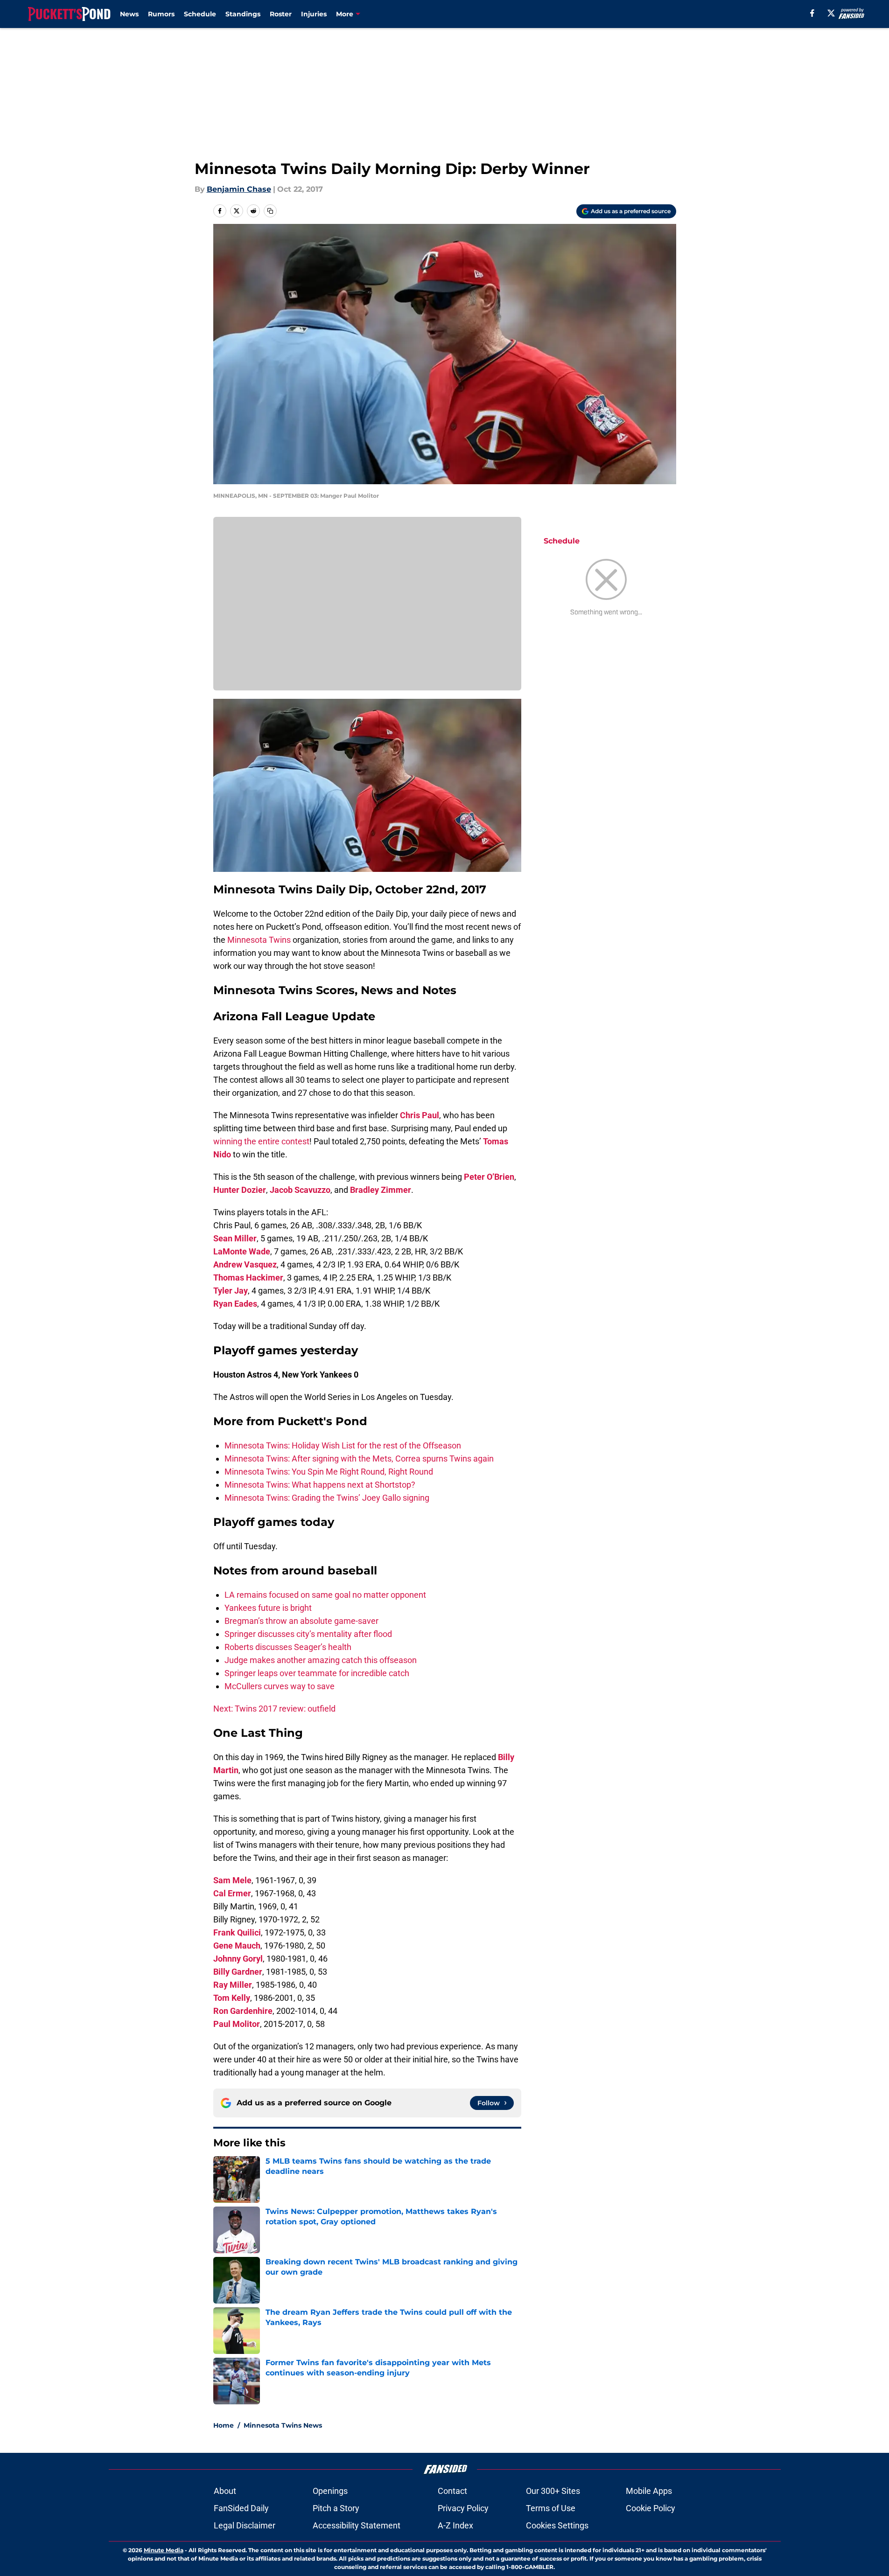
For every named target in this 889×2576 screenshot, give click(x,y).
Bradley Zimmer (381, 1190)
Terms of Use (551, 2508)
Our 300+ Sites (553, 2491)
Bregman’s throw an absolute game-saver (301, 1621)
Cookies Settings (557, 2525)
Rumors (161, 14)
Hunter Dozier (240, 1190)
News (129, 14)
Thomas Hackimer (248, 1278)
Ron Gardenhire (243, 2011)
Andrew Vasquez (245, 1264)
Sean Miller (235, 1238)
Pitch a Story (336, 2508)
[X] (831, 13)
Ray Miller (233, 1985)
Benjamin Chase (239, 189)
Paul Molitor (237, 2024)
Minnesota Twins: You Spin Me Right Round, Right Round (329, 1472)
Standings (243, 14)
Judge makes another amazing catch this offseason (321, 1660)
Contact (452, 2491)
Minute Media (164, 2550)
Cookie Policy (651, 2508)
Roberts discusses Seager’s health (288, 1647)
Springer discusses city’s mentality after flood (308, 1634)
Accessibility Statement (357, 2525)
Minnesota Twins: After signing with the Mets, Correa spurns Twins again (359, 1459)
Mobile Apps (649, 2491)
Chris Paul (420, 1115)
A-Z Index (455, 2525)
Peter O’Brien (489, 1177)
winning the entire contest (261, 1141)
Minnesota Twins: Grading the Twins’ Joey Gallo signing (327, 1498)
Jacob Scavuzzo (300, 1190)
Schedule (200, 14)
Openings (330, 2491)
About (225, 2491)
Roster (281, 14)
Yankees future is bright (268, 1608)
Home (224, 2425)
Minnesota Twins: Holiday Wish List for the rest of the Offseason (343, 1445)
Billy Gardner (238, 1972)
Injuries (314, 14)
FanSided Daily (241, 2508)
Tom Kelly (232, 1998)
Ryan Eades (235, 1304)
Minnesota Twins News (283, 2425)
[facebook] (812, 13)
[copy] (270, 211)
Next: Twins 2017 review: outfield (274, 1709)
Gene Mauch (237, 1946)
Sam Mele (232, 1880)
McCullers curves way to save (280, 1686)
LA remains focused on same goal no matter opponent (325, 1595)
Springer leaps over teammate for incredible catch (317, 1673)
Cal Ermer (232, 1893)
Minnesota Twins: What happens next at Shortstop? (320, 1485)
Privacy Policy (463, 2508)
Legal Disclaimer (245, 2525)
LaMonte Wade (242, 1251)
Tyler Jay (231, 1291)
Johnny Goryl (238, 1959)
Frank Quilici (237, 1932)
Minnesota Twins (259, 940)
